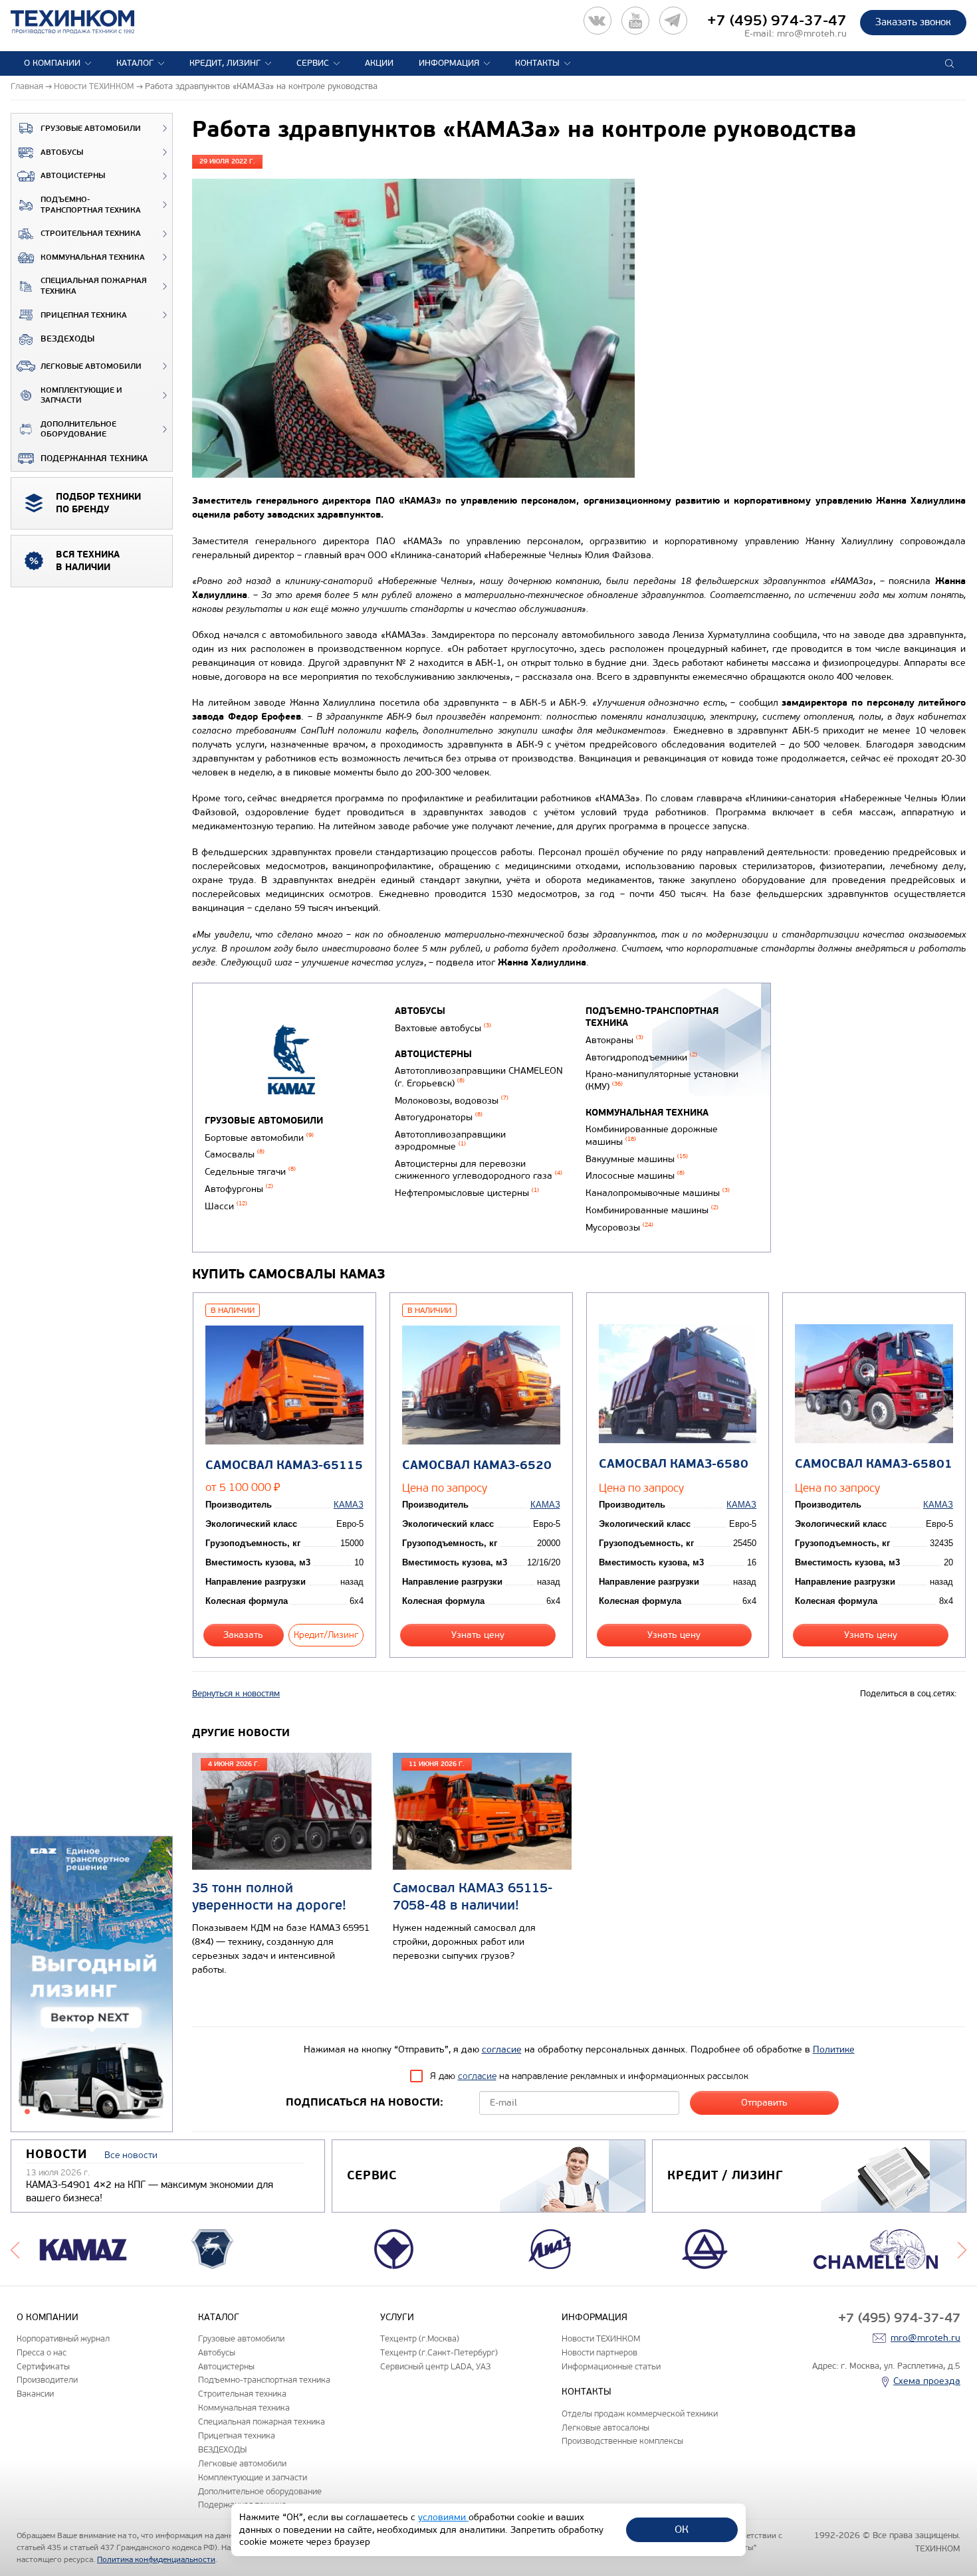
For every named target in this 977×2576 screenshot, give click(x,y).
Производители (47, 2380)
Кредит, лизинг (225, 63)
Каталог (135, 63)
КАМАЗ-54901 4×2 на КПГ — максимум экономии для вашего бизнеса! (150, 2191)
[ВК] (597, 21)
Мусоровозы (619, 1228)
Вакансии (35, 2394)
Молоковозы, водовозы (452, 1101)
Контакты (537, 63)
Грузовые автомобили (91, 129)
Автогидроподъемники (641, 1057)
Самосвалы (235, 1154)
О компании (52, 63)
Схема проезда (927, 2381)
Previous (15, 2249)
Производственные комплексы (622, 2441)
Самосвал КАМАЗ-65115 (284, 1465)
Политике (834, 2049)
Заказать (243, 1635)
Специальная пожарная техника (94, 286)
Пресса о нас (42, 2352)
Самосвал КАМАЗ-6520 (477, 1465)
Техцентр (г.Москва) (420, 2338)
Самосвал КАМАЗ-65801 (874, 1464)
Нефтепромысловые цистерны (467, 1193)
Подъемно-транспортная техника (91, 205)
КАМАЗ (349, 1505)
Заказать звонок (913, 22)
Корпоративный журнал (63, 2338)
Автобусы (62, 152)
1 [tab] (27, 2112)
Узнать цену (478, 1635)
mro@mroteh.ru (812, 34)
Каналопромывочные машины (658, 1193)
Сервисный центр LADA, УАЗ (435, 2366)
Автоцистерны (73, 176)
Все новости (131, 2155)
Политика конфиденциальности (156, 2559)
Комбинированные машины (652, 1210)
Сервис (313, 63)
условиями (443, 2517)
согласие (502, 2049)
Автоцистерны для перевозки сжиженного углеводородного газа (479, 1170)
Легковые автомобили (91, 366)
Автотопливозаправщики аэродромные (450, 1141)
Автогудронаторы (439, 1117)
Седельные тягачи (250, 1172)
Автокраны (614, 1040)
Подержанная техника (94, 458)
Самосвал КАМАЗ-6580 (674, 1464)
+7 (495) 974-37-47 (777, 21)
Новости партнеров (599, 2352)
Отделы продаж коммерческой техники (640, 2414)
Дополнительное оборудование (78, 430)
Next (962, 2249)
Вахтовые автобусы (443, 1028)
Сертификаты (43, 2366)
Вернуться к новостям (236, 1694)
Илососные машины (635, 1176)
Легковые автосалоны (605, 2427)
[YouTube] (635, 21)
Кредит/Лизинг (326, 1635)
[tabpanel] (92, 1985)
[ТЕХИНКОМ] (86, 22)
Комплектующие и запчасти (81, 396)
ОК (682, 2529)
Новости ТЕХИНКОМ (601, 2338)
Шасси (226, 1206)
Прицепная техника (84, 315)
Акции (379, 63)
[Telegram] (673, 21)
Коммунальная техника (93, 257)
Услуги (397, 2317)
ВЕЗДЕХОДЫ (67, 339)
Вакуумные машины (637, 1159)
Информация (449, 63)
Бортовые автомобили (259, 1138)
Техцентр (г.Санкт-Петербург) (439, 2352)
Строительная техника (91, 234)
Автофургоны (239, 1189)
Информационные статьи (611, 2366)
